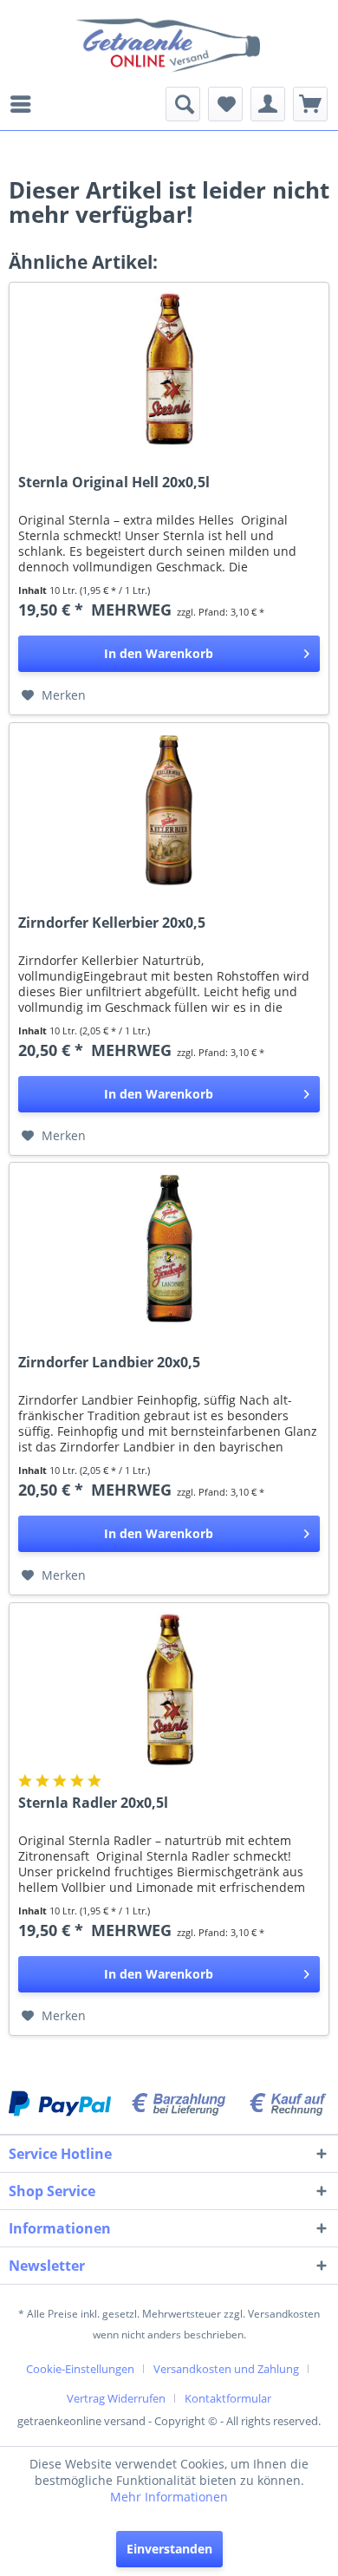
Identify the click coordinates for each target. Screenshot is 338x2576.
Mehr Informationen (169, 2497)
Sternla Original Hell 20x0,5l (114, 483)
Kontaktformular (228, 2398)
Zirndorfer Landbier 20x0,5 (109, 1363)
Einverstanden (169, 2549)
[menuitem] (25, 104)
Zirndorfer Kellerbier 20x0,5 (112, 923)
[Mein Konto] (268, 104)
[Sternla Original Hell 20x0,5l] (169, 369)
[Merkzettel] (225, 104)
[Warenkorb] (310, 104)
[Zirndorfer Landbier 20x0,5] (169, 1249)
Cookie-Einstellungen (80, 2369)
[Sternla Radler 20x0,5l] (169, 1690)
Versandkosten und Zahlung (226, 2369)
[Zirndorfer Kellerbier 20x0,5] (169, 810)
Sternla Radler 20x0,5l (93, 1803)
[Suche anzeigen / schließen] (183, 104)
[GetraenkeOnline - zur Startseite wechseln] (169, 43)
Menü (25, 104)
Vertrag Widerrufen (116, 2398)
